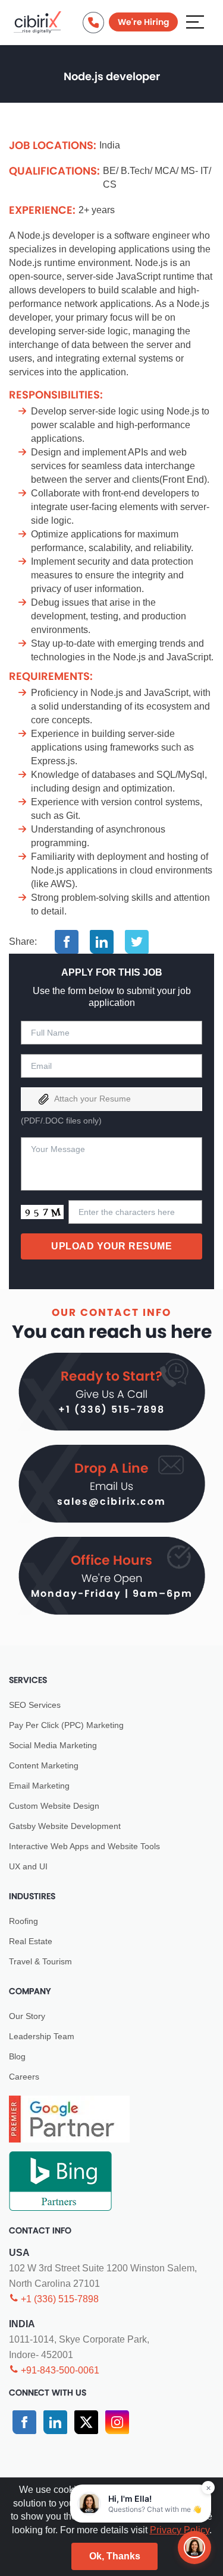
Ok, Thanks (115, 2556)
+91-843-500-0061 (59, 2370)
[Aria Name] (195, 21)
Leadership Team (42, 2036)
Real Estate (31, 1941)
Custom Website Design (54, 1806)
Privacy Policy (180, 2530)
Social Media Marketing (53, 1745)
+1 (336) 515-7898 (111, 1409)
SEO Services (35, 1705)
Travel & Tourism (40, 1961)
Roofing (23, 1921)
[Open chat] (194, 2547)
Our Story (27, 2016)
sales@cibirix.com (111, 1501)
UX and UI (28, 1866)
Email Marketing (39, 1786)
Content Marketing (44, 1765)
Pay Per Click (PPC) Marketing (66, 1725)
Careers (24, 2077)
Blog (17, 2056)
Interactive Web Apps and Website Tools (84, 1846)
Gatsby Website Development (65, 1826)
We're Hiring (143, 22)
